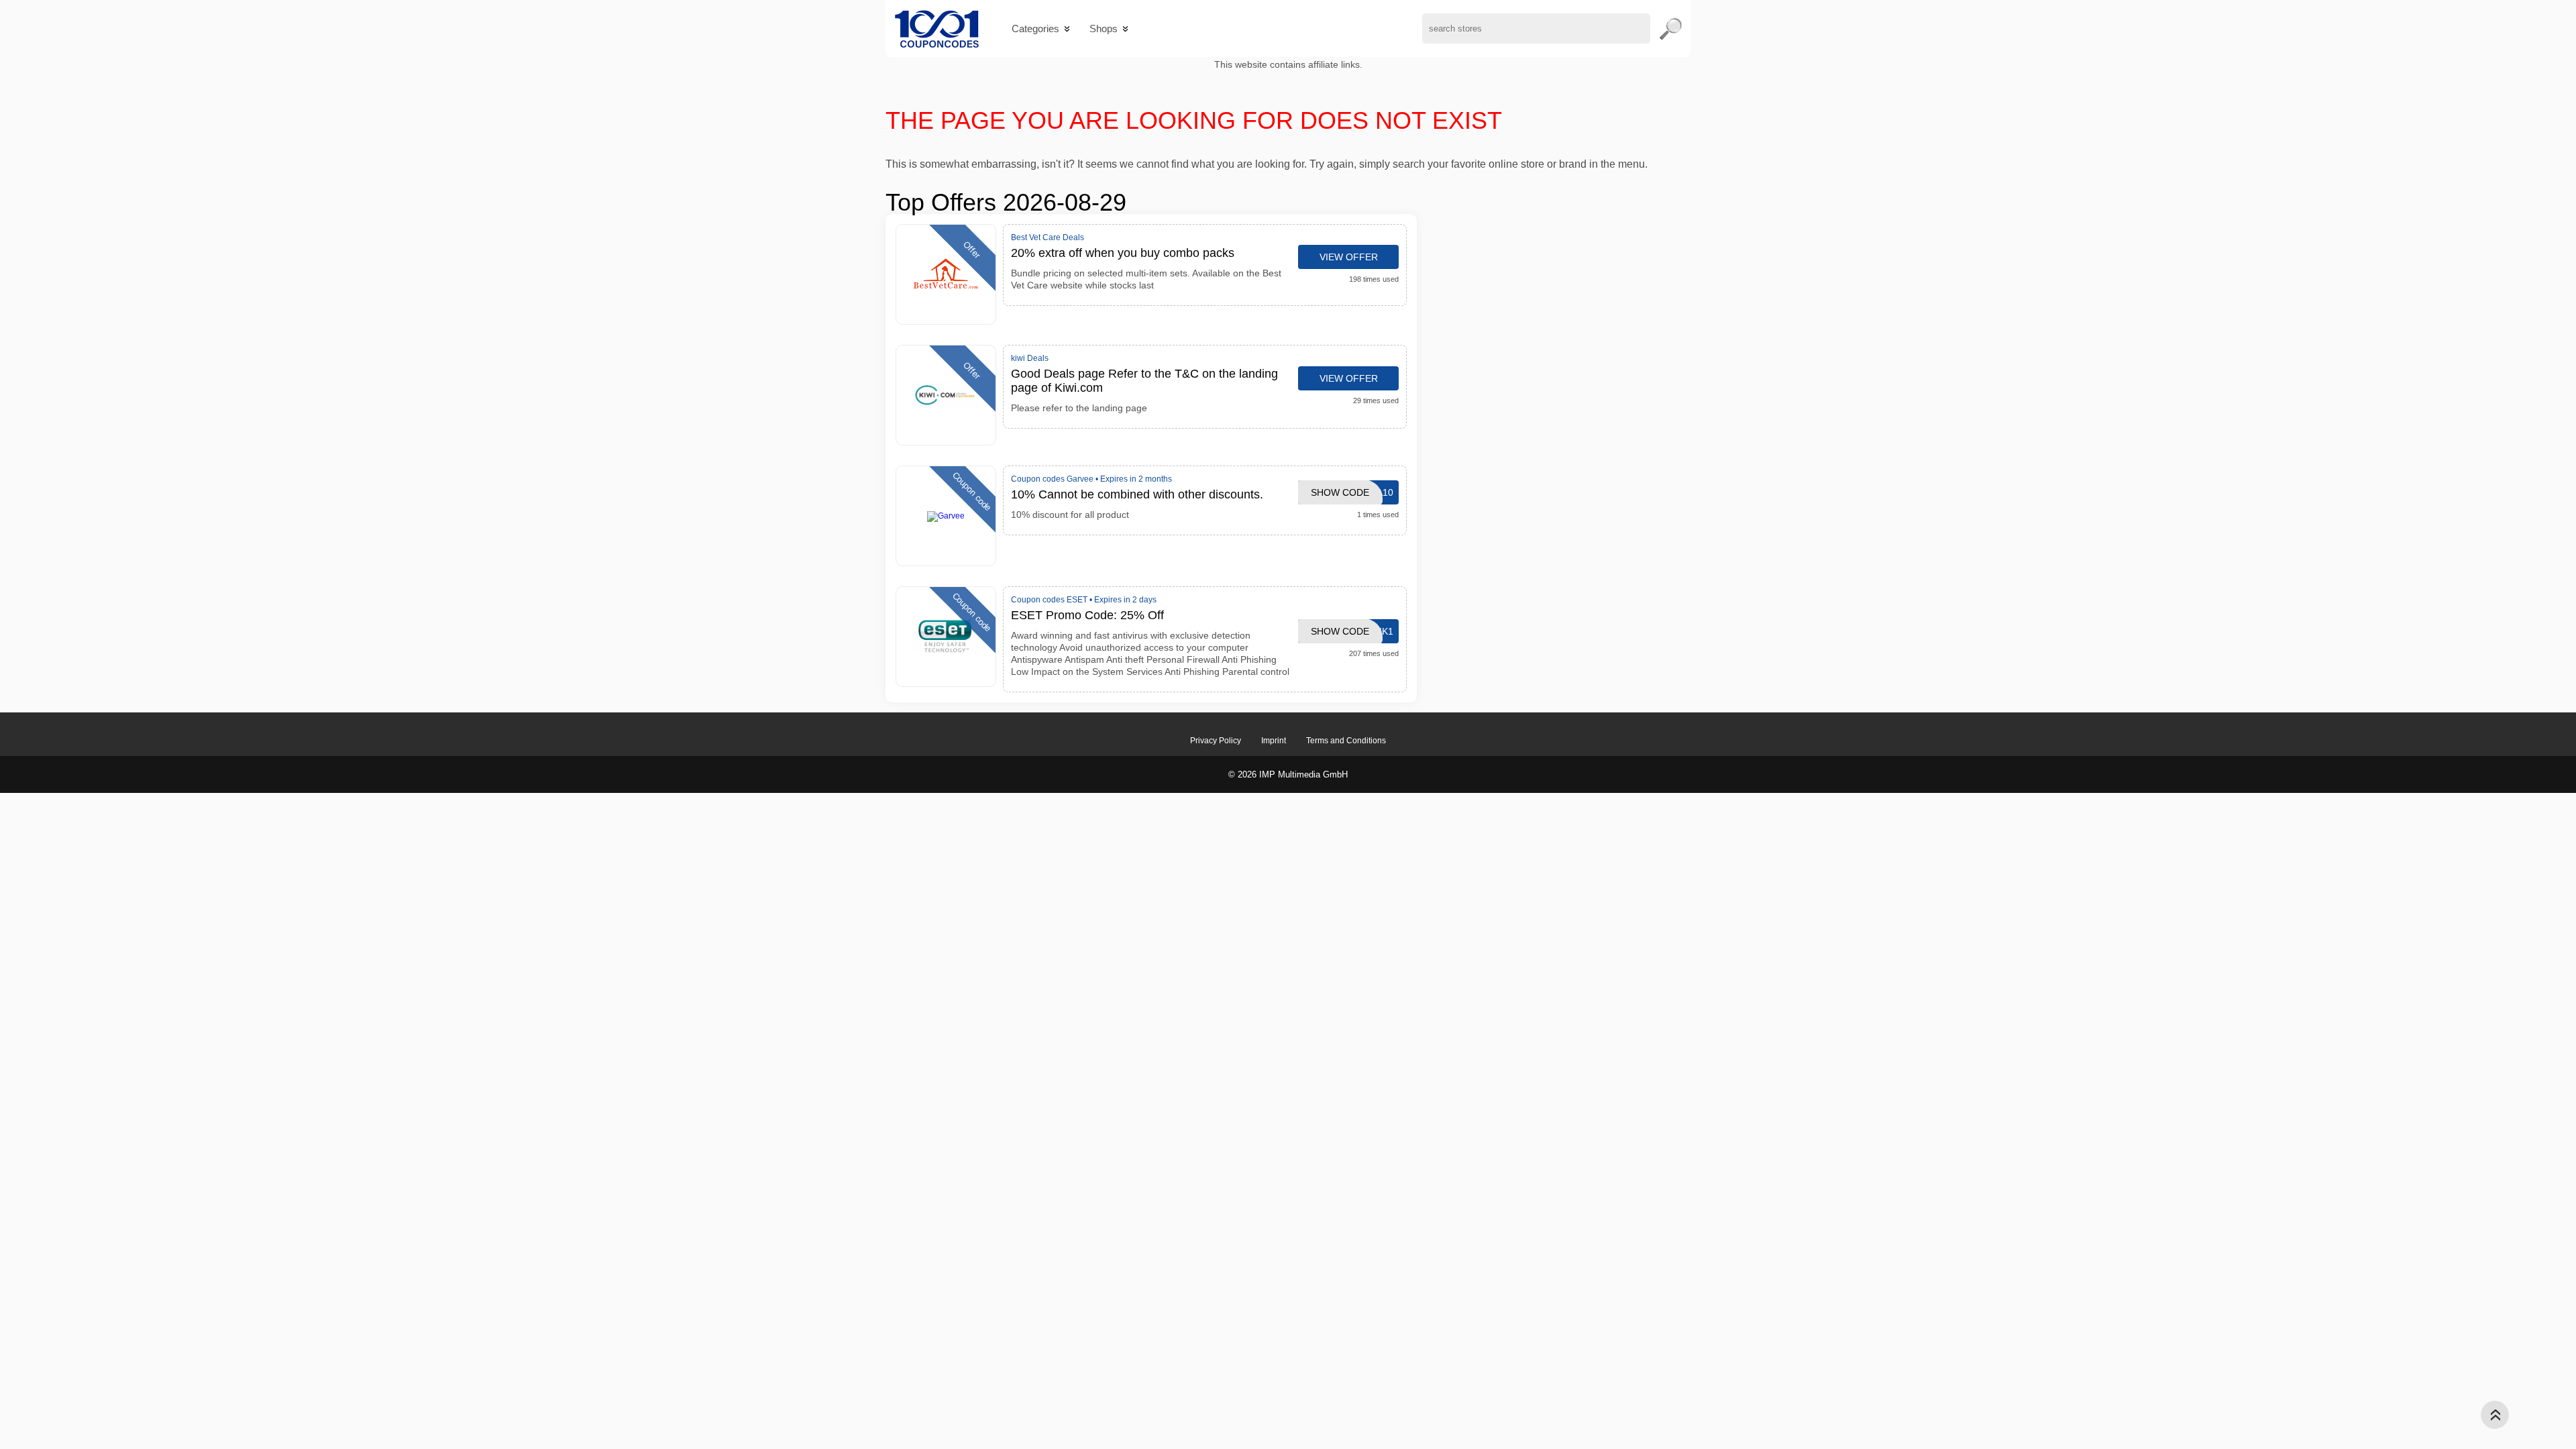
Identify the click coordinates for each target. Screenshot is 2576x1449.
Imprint (1274, 741)
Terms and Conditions (1346, 741)
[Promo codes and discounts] (937, 29)
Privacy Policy (1216, 741)
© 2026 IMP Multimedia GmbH (1288, 774)
